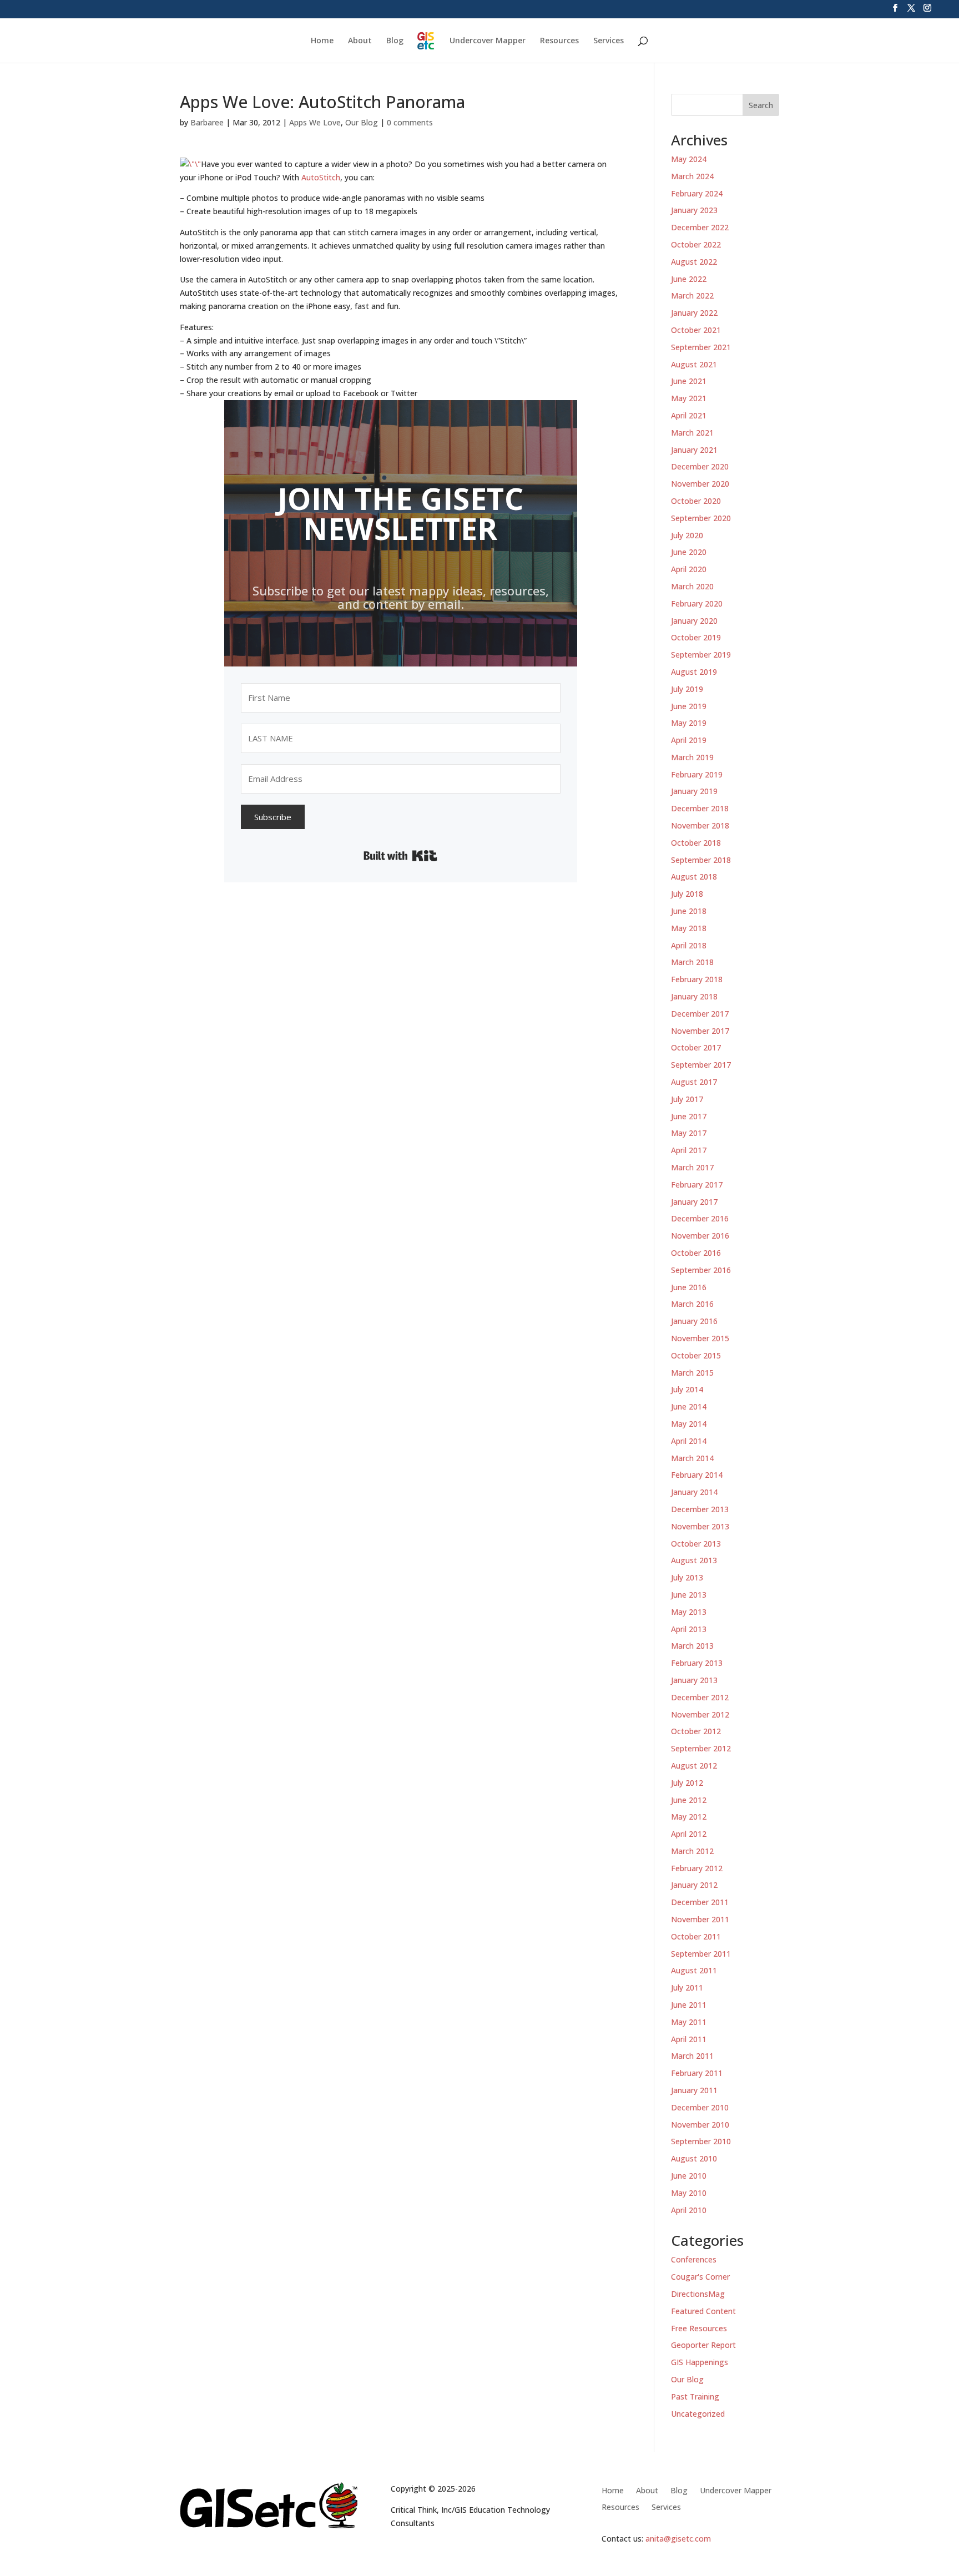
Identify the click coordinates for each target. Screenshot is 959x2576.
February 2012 (697, 1868)
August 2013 (694, 1560)
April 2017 (689, 1150)
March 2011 (692, 2056)
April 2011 (689, 2039)
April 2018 (689, 945)
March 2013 (692, 1646)
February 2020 (697, 603)
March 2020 (692, 586)
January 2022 (694, 313)
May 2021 (689, 398)
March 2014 (692, 1458)
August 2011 (694, 1970)
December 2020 (700, 466)
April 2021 (689, 415)
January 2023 (694, 210)
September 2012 (701, 1748)
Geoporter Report (703, 2345)
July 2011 (687, 1987)
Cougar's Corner (700, 2277)
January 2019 (694, 791)
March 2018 (692, 962)
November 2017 (700, 1031)
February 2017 (697, 1185)
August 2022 (694, 262)
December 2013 (700, 1509)
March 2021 (692, 433)
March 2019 (692, 757)
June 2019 (689, 706)
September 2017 (701, 1065)
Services (609, 41)
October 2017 (696, 1047)
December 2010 (700, 2107)
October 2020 (696, 501)
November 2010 (700, 2125)
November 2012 (700, 1714)
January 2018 (694, 996)
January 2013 (694, 1680)
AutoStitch (321, 177)
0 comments (410, 122)
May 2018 (689, 928)
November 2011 (700, 1919)
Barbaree (207, 122)
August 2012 (694, 1766)
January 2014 (694, 1492)
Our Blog (362, 122)
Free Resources (699, 2328)
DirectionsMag (698, 2294)
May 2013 (689, 1612)
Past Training (695, 2396)
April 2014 (689, 1441)
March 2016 (692, 1304)
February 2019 (697, 774)
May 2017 (689, 1133)
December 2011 (700, 1902)
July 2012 (687, 1783)
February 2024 (697, 193)
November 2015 (700, 1338)
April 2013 (689, 1629)
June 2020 (689, 552)
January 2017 (694, 1202)
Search (761, 105)
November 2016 (700, 1236)
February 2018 (697, 979)
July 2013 (687, 1577)
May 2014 (689, 1424)
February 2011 (697, 2073)
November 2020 (700, 484)
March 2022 (692, 296)
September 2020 (701, 518)
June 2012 (689, 1800)
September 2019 (701, 655)
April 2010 (689, 2210)
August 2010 (694, 2158)
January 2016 (694, 1321)
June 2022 (689, 279)
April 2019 (689, 740)
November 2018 (700, 825)
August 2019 (694, 672)
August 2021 (694, 364)
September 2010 (701, 2141)
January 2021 (694, 450)
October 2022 (696, 244)
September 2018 (701, 860)
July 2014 (687, 1389)
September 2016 (701, 1270)
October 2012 (696, 1731)
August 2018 (694, 877)
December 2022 (700, 227)
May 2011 (689, 2022)
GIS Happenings (700, 2362)
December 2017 (700, 1014)
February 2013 (697, 1663)
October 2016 (696, 1253)
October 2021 (696, 330)
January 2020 (694, 621)
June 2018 (689, 911)
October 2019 (696, 637)
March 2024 (692, 176)
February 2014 (697, 1475)
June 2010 (689, 2176)
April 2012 (689, 1834)
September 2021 (701, 347)
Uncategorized (698, 2414)
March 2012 (692, 1851)
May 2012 (689, 1817)
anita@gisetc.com (678, 2539)
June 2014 (689, 1406)
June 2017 (689, 1116)
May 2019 (689, 723)
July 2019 (687, 689)
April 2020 (689, 569)
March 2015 (692, 1373)
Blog (395, 41)
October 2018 (696, 843)
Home (322, 41)
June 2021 (689, 381)
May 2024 (689, 159)
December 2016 (700, 1218)
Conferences (694, 2259)
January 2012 (694, 1885)
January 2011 (694, 2090)
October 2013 (696, 1544)
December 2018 (700, 808)
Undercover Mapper (488, 41)
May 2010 (689, 2193)
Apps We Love (315, 122)
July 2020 (687, 535)
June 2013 (689, 1595)
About (360, 41)
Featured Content (703, 2311)
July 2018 (687, 894)
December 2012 (700, 1697)
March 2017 (692, 1167)
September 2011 (701, 1954)
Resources (559, 41)
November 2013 (700, 1526)
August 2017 (694, 1082)
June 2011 (689, 2005)
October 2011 (696, 1936)
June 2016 (689, 1287)
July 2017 (687, 1099)
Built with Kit (400, 856)
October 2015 (696, 1355)
